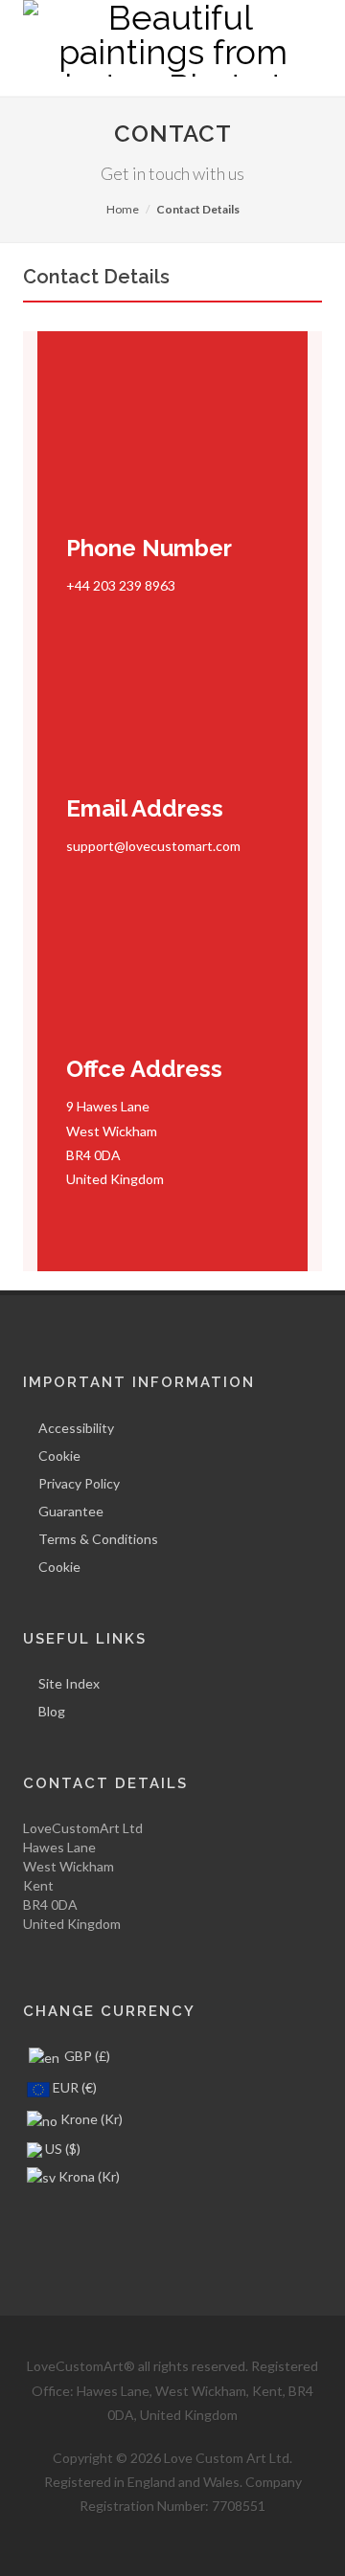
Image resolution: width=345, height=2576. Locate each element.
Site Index (69, 1683)
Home (123, 209)
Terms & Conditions (98, 1539)
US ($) (61, 2149)
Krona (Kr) (88, 2176)
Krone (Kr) (90, 2119)
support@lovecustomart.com (153, 846)
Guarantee (71, 1511)
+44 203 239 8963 (121, 585)
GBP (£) (86, 2056)
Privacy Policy (79, 1483)
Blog (52, 1711)
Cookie (59, 1456)
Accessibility (76, 1428)
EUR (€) (73, 2087)
